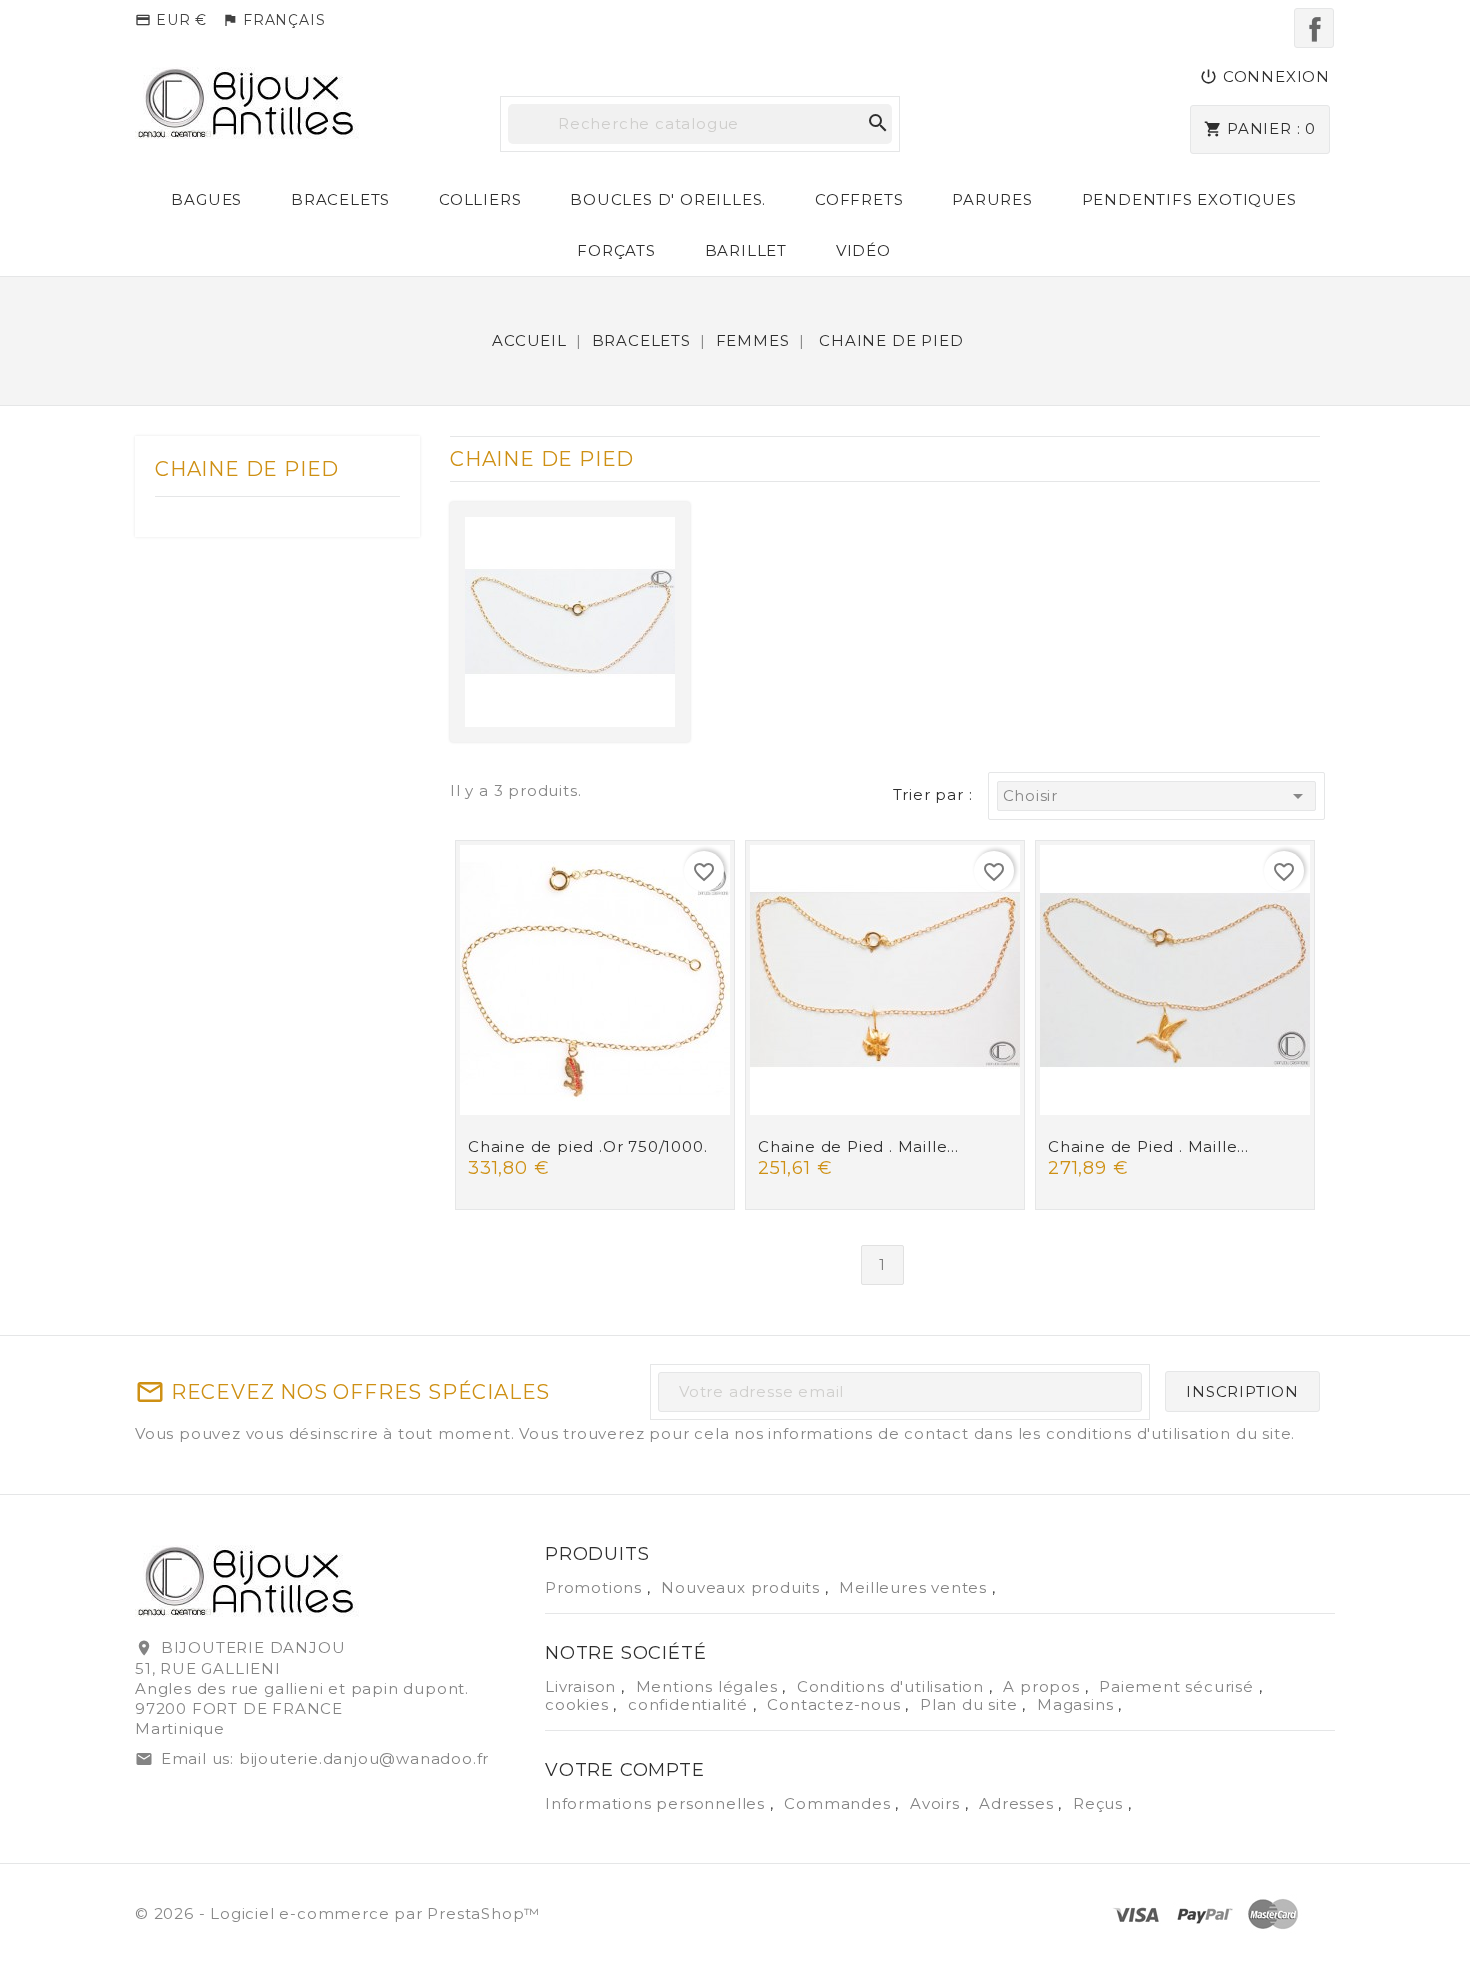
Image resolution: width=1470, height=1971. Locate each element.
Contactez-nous (836, 1704)
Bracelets (340, 199)
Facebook (1314, 28)
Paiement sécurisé (1178, 1686)
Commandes (839, 1803)
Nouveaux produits (742, 1587)
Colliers (480, 199)
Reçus (1100, 1803)
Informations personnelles (657, 1803)
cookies (579, 1704)
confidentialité (690, 1704)
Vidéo (863, 250)
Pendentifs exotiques (1189, 199)
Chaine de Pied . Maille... (858, 1146)
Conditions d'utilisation (893, 1686)
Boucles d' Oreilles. (668, 199)
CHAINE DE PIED (247, 469)
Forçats (616, 250)
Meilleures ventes (915, 1587)
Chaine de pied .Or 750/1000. (587, 1146)
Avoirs (937, 1803)
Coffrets (859, 199)
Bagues (206, 199)
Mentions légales (709, 1686)
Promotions (596, 1587)
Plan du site (971, 1704)
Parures (992, 199)
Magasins (1077, 1704)
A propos (1043, 1686)
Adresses (1018, 1803)
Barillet (746, 250)
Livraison (583, 1686)
